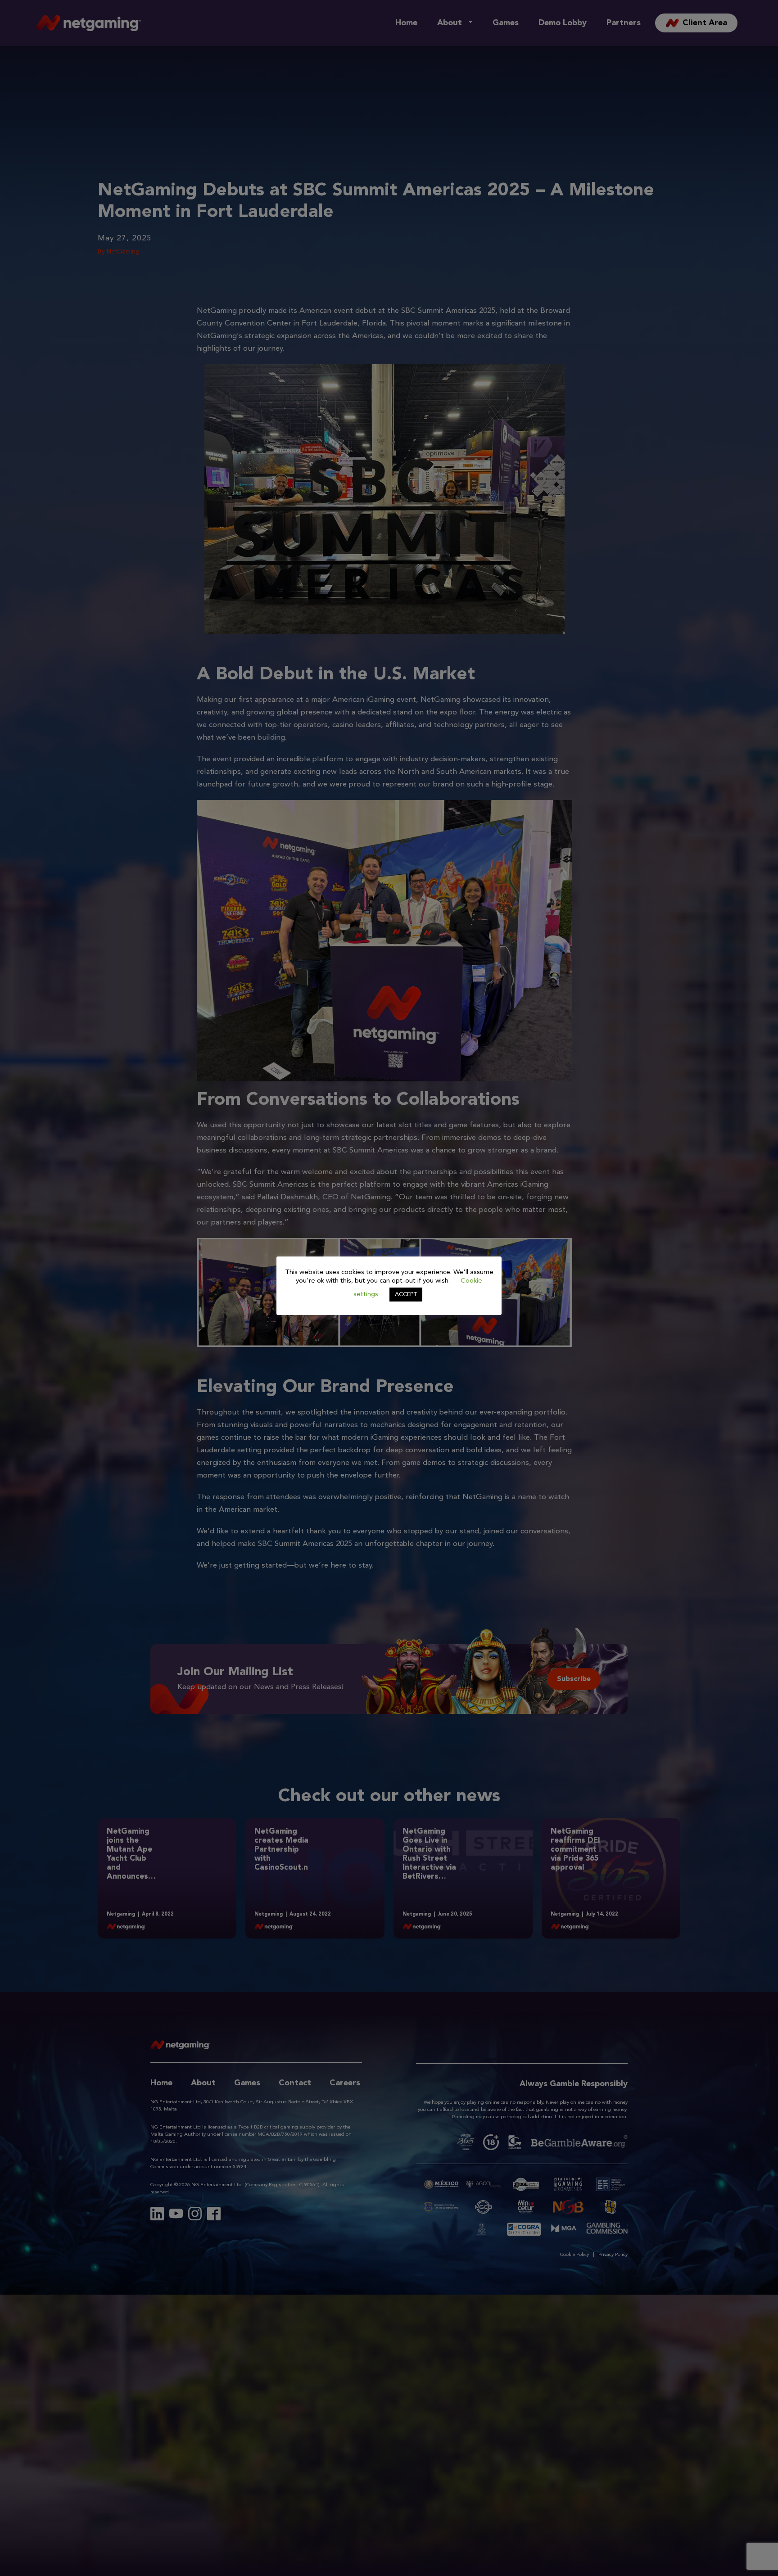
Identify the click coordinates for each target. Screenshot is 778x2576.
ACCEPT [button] (406, 1295)
